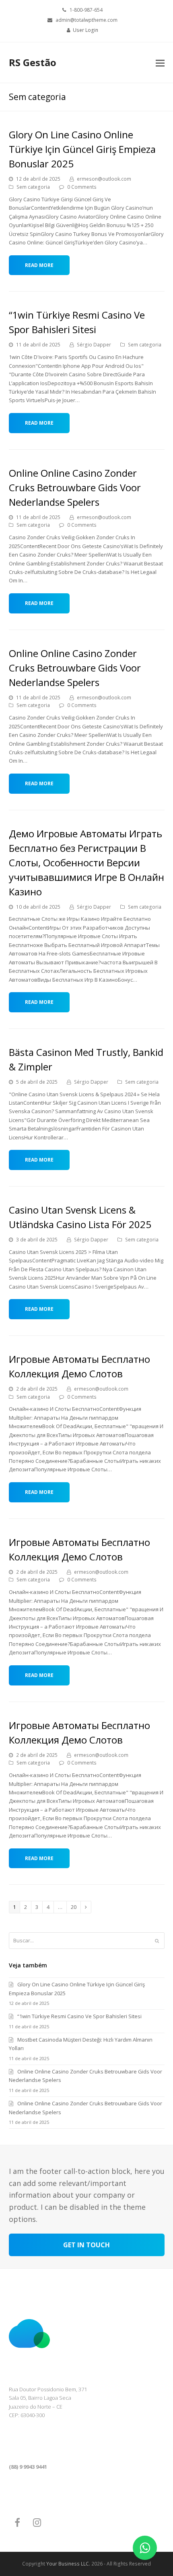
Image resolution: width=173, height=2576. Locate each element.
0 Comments (82, 187)
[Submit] (157, 1941)
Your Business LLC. (68, 2564)
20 (76, 1907)
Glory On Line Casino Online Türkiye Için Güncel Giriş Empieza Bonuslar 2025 (82, 149)
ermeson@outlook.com (104, 179)
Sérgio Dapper (94, 345)
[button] (160, 63)
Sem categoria (33, 187)
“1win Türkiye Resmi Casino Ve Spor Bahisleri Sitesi (79, 2016)
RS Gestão (33, 62)
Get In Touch (86, 2245)
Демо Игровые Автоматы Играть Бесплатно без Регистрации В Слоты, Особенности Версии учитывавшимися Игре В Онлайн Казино (86, 862)
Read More (39, 265)
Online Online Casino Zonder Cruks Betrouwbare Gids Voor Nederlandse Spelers (75, 487)
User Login (85, 30)
